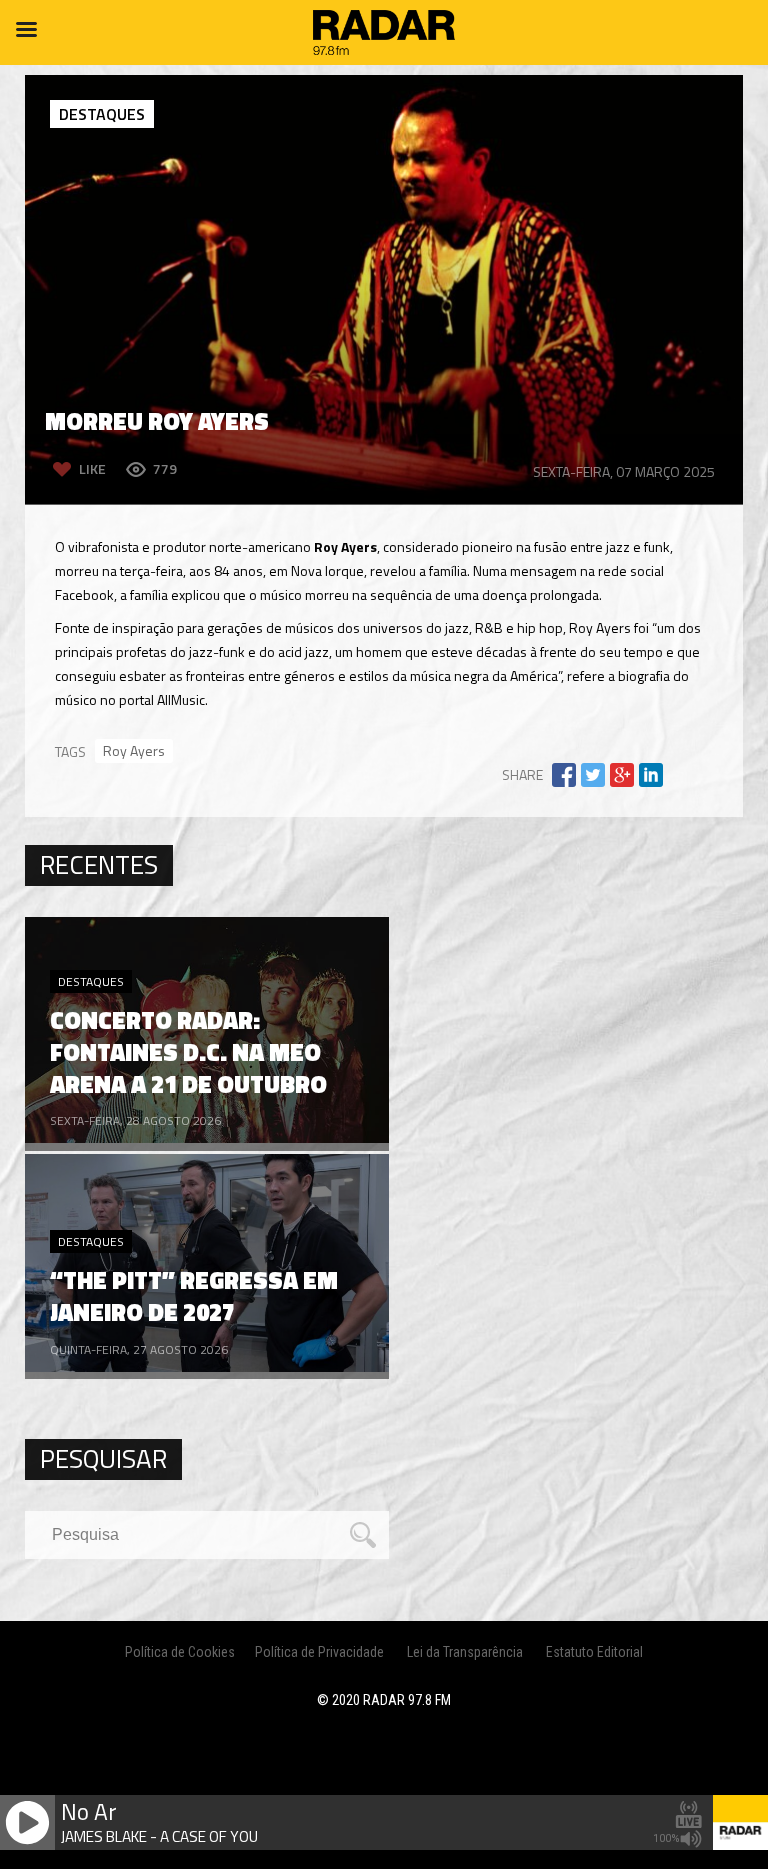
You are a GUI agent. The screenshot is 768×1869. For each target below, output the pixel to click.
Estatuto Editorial (594, 1652)
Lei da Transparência (465, 1652)
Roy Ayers (134, 750)
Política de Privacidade (319, 1652)
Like (92, 468)
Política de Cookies (180, 1652)
